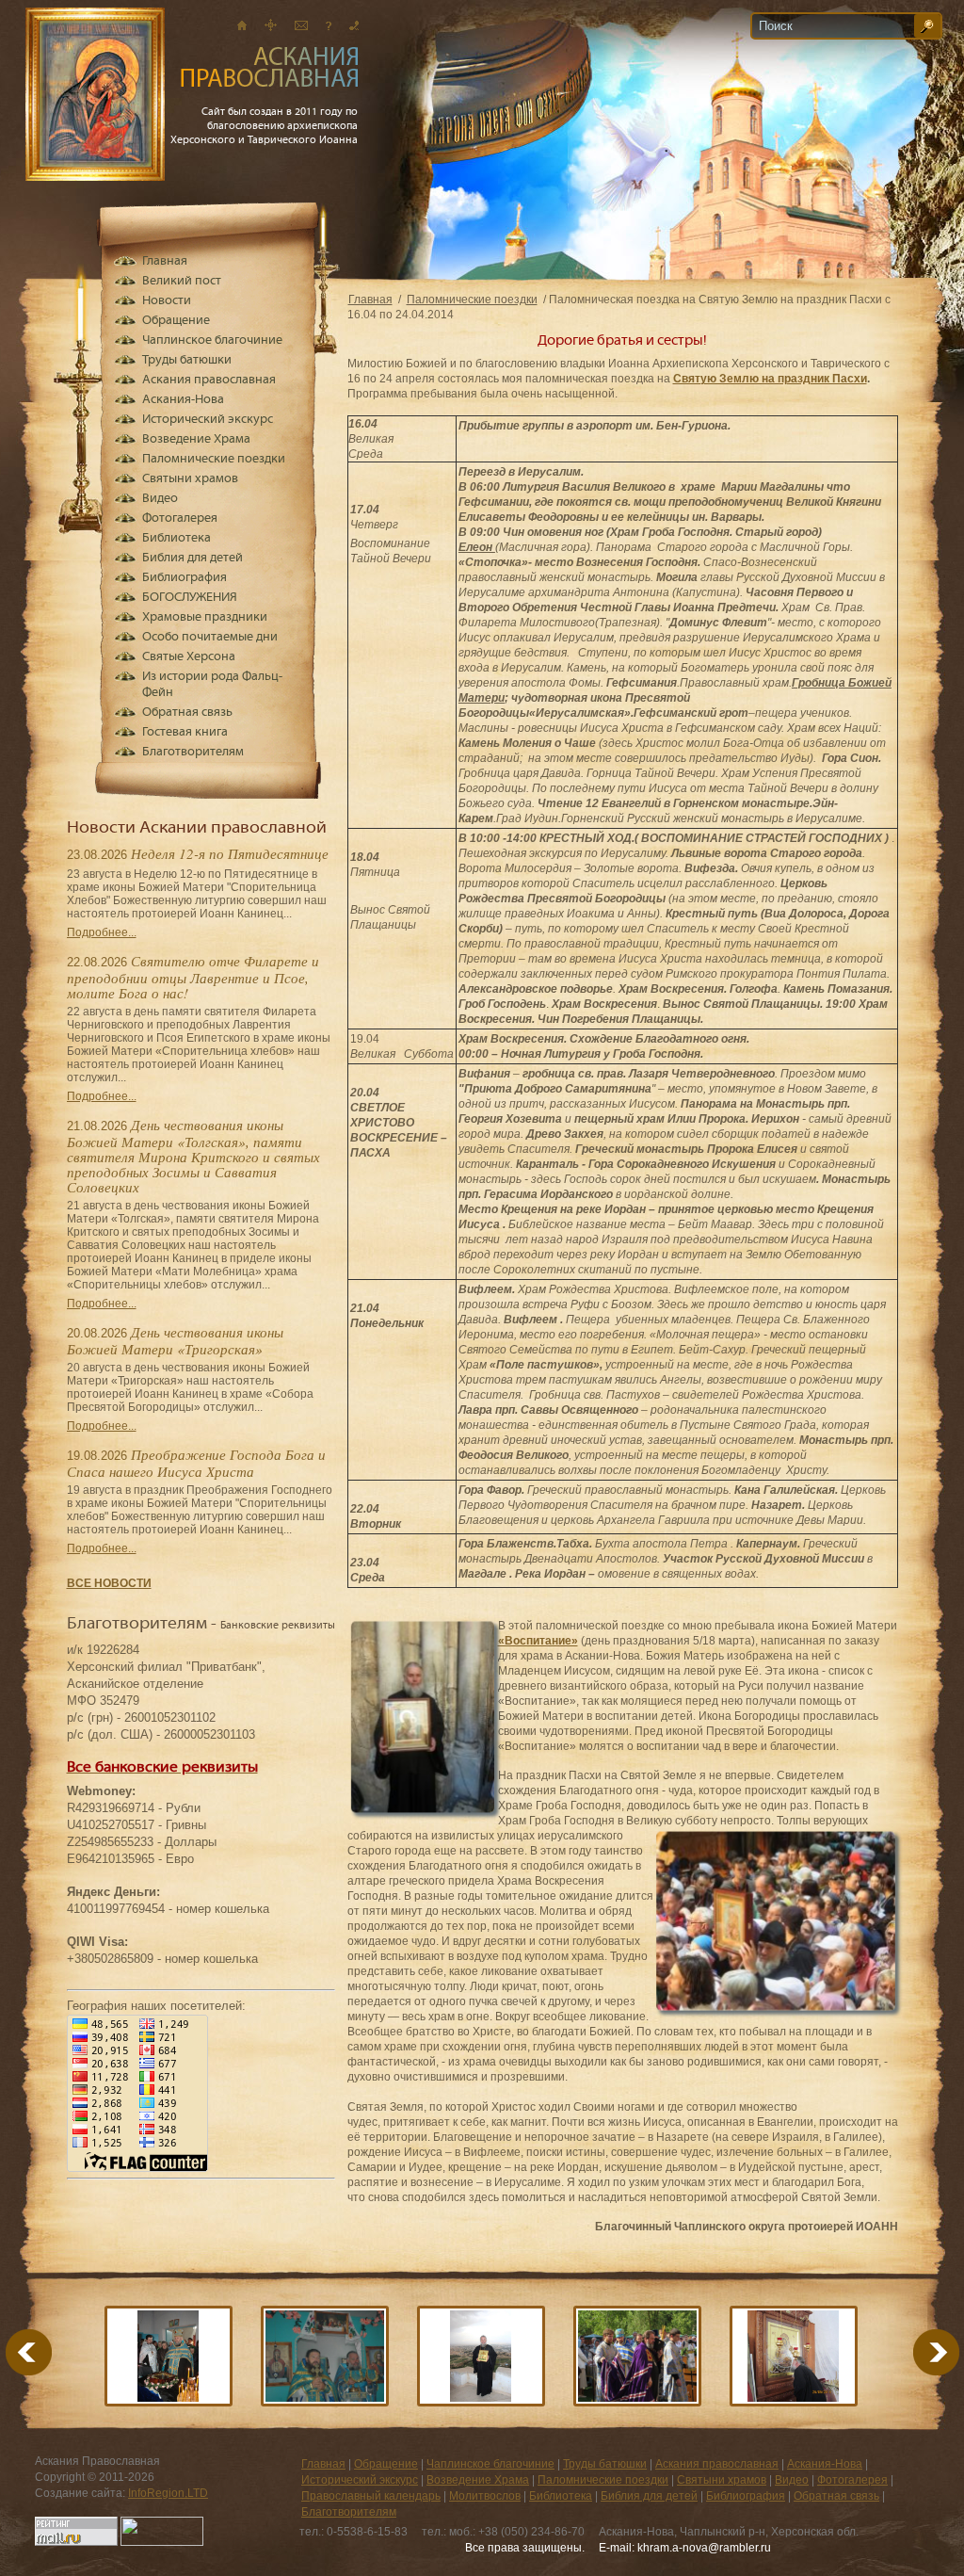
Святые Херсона (189, 657)
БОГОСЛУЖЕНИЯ (190, 598)
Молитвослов (485, 2496)
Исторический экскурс (208, 420)
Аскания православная (209, 380)
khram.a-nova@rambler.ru (704, 2548)
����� (913, 2352)
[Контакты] (354, 25)
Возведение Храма (196, 439)
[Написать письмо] (301, 25)
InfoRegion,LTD (168, 2493)
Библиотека (177, 538)
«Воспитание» (538, 1641)
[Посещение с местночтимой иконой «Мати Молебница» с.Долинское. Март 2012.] (169, 2356)
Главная (370, 300)
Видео (160, 499)
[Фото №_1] (325, 2356)
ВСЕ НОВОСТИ (109, 1583)
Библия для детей (193, 558)
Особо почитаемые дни (210, 637)
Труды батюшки (187, 360)
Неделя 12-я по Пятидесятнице (230, 853)
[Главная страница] (242, 25)
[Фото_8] (637, 2356)
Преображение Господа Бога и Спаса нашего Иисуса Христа (196, 1463)
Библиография (185, 578)
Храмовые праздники (205, 617)
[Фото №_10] (794, 2356)
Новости (167, 301)
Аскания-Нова (183, 400)
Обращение (176, 321)
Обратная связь (187, 713)
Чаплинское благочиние (212, 340)
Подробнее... (102, 932)
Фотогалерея (180, 518)
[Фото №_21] (481, 2356)
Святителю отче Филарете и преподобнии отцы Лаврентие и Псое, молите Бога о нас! (193, 977)
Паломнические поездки (472, 300)
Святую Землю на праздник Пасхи (770, 379)
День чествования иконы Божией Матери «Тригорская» (175, 1340)
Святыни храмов (190, 479)
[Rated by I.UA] (162, 2542)
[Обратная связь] (329, 25)
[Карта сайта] (271, 25)
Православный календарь (371, 2496)
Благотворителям (193, 752)
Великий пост (182, 281)
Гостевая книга (185, 732)
